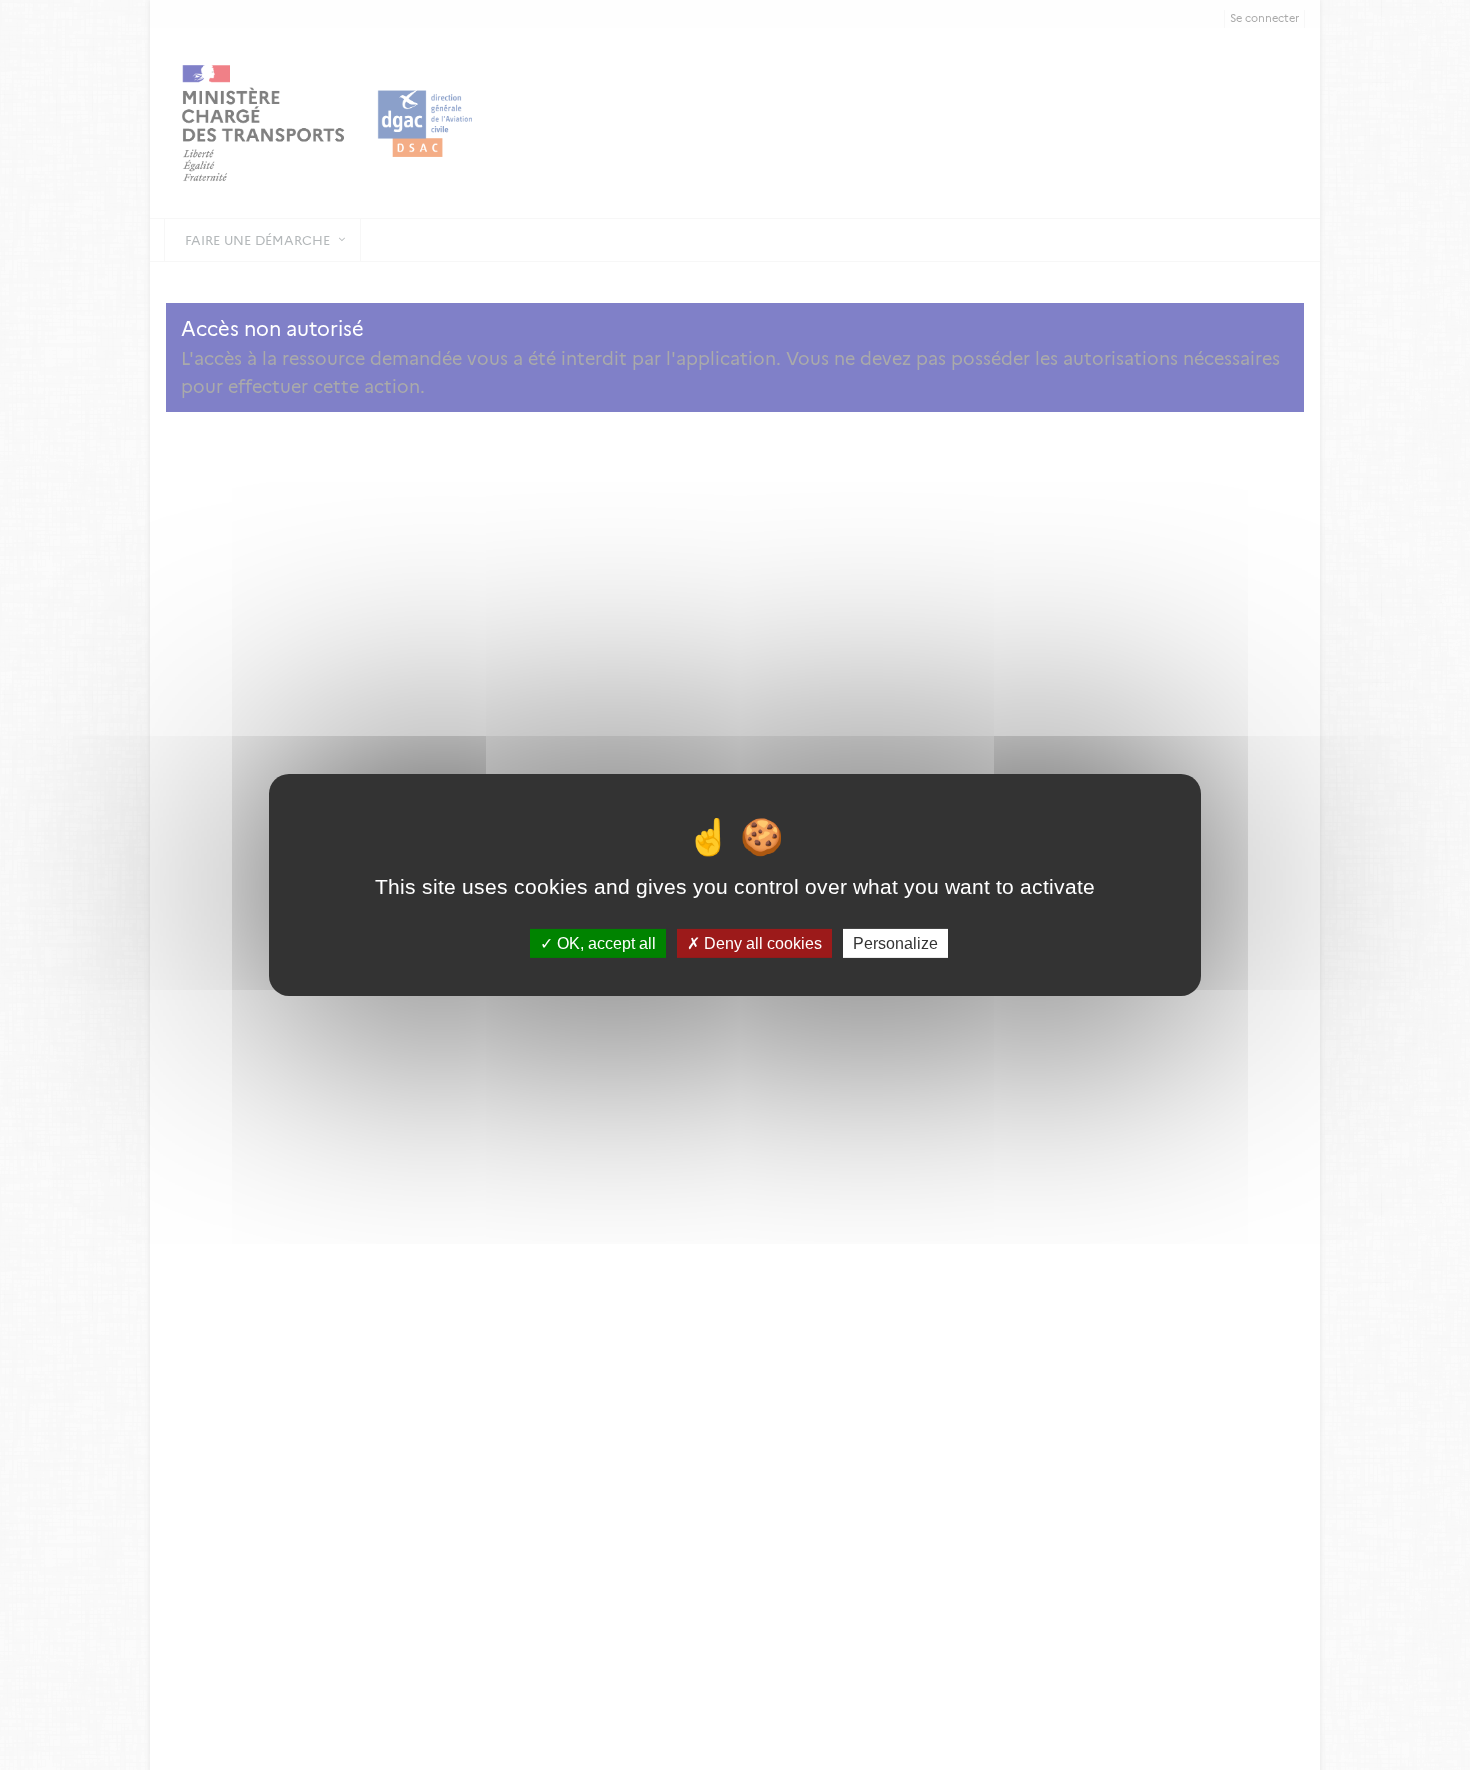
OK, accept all (604, 943)
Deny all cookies (761, 943)
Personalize (895, 943)
